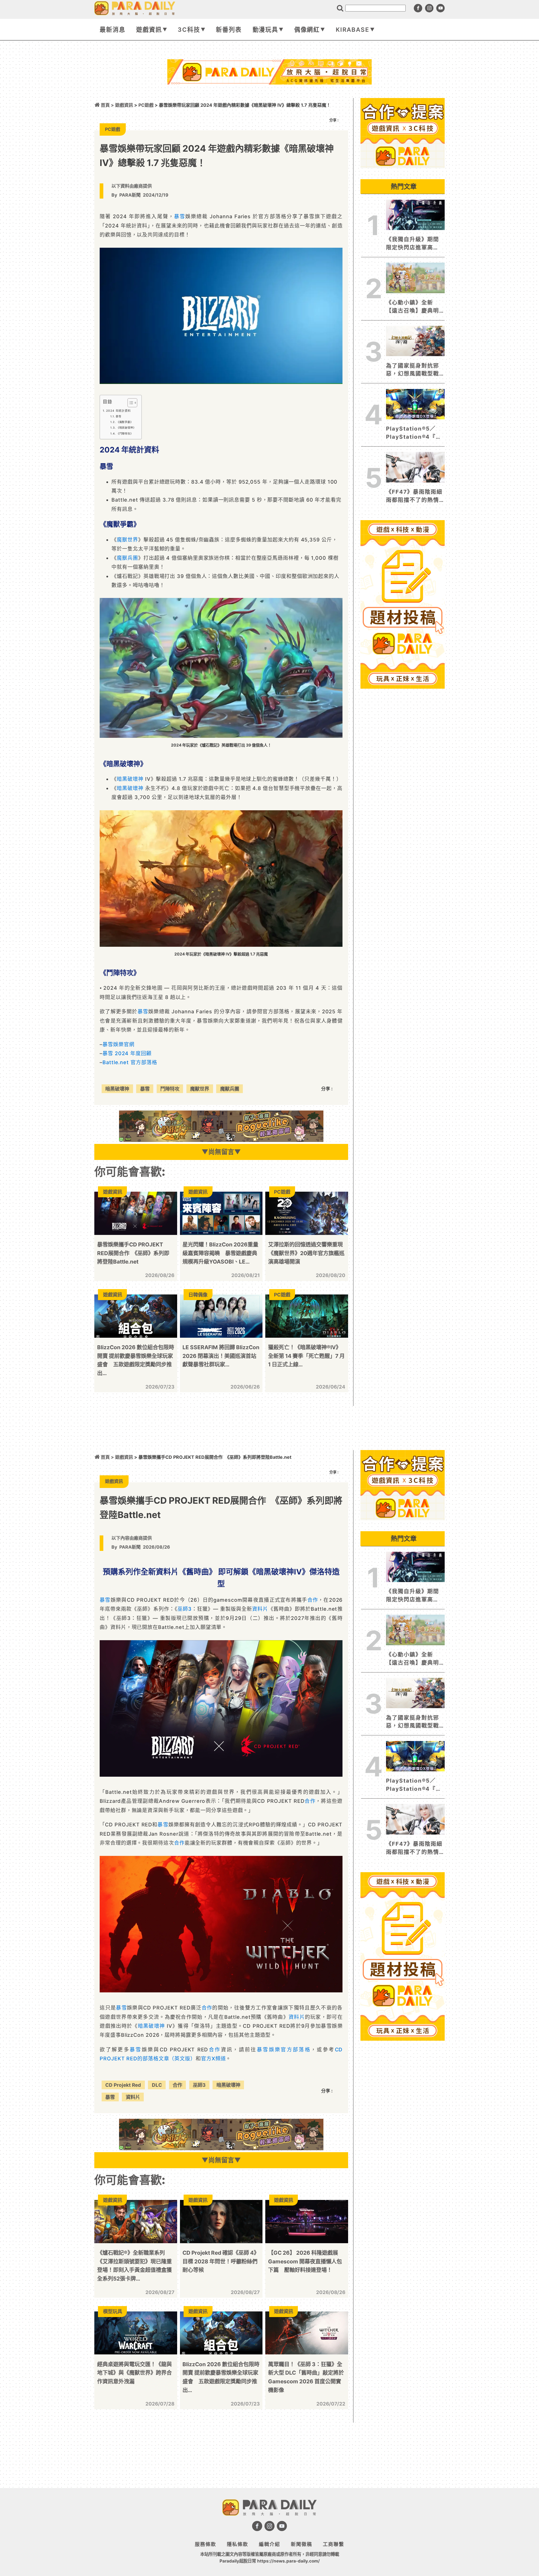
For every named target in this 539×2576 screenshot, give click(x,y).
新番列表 (229, 30)
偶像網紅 (307, 30)
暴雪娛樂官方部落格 (284, 2050)
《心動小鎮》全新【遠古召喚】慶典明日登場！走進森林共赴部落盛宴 (412, 307)
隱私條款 (237, 2544)
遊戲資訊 (149, 30)
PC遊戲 (146, 105)
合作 (313, 1600)
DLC (157, 2085)
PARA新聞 (130, 195)
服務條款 (205, 2544)
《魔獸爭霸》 (125, 422)
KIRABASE (353, 30)
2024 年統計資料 (118, 411)
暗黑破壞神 (130, 779)
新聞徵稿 (302, 2544)
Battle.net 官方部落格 (130, 1062)
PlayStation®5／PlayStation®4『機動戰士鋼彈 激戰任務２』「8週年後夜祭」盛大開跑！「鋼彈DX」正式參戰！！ (414, 433)
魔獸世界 (127, 540)
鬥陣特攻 (170, 1089)
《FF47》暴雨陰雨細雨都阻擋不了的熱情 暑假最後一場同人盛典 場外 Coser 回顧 (414, 496)
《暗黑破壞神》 (126, 428)
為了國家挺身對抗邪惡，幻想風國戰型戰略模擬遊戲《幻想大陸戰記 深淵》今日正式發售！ (413, 370)
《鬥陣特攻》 (125, 433)
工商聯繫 (334, 2544)
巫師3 (185, 1609)
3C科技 (189, 30)
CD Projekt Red (123, 2085)
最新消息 (113, 30)
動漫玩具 (266, 30)
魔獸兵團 (127, 558)
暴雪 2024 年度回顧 (127, 1053)
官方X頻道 (213, 2059)
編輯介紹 (269, 2544)
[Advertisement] (269, 99)
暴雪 (180, 216)
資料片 (260, 1609)
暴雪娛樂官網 (118, 1044)
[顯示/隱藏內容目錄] (130, 403)
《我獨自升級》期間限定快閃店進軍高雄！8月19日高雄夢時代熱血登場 (415, 244)
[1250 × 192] (221, 1140)
